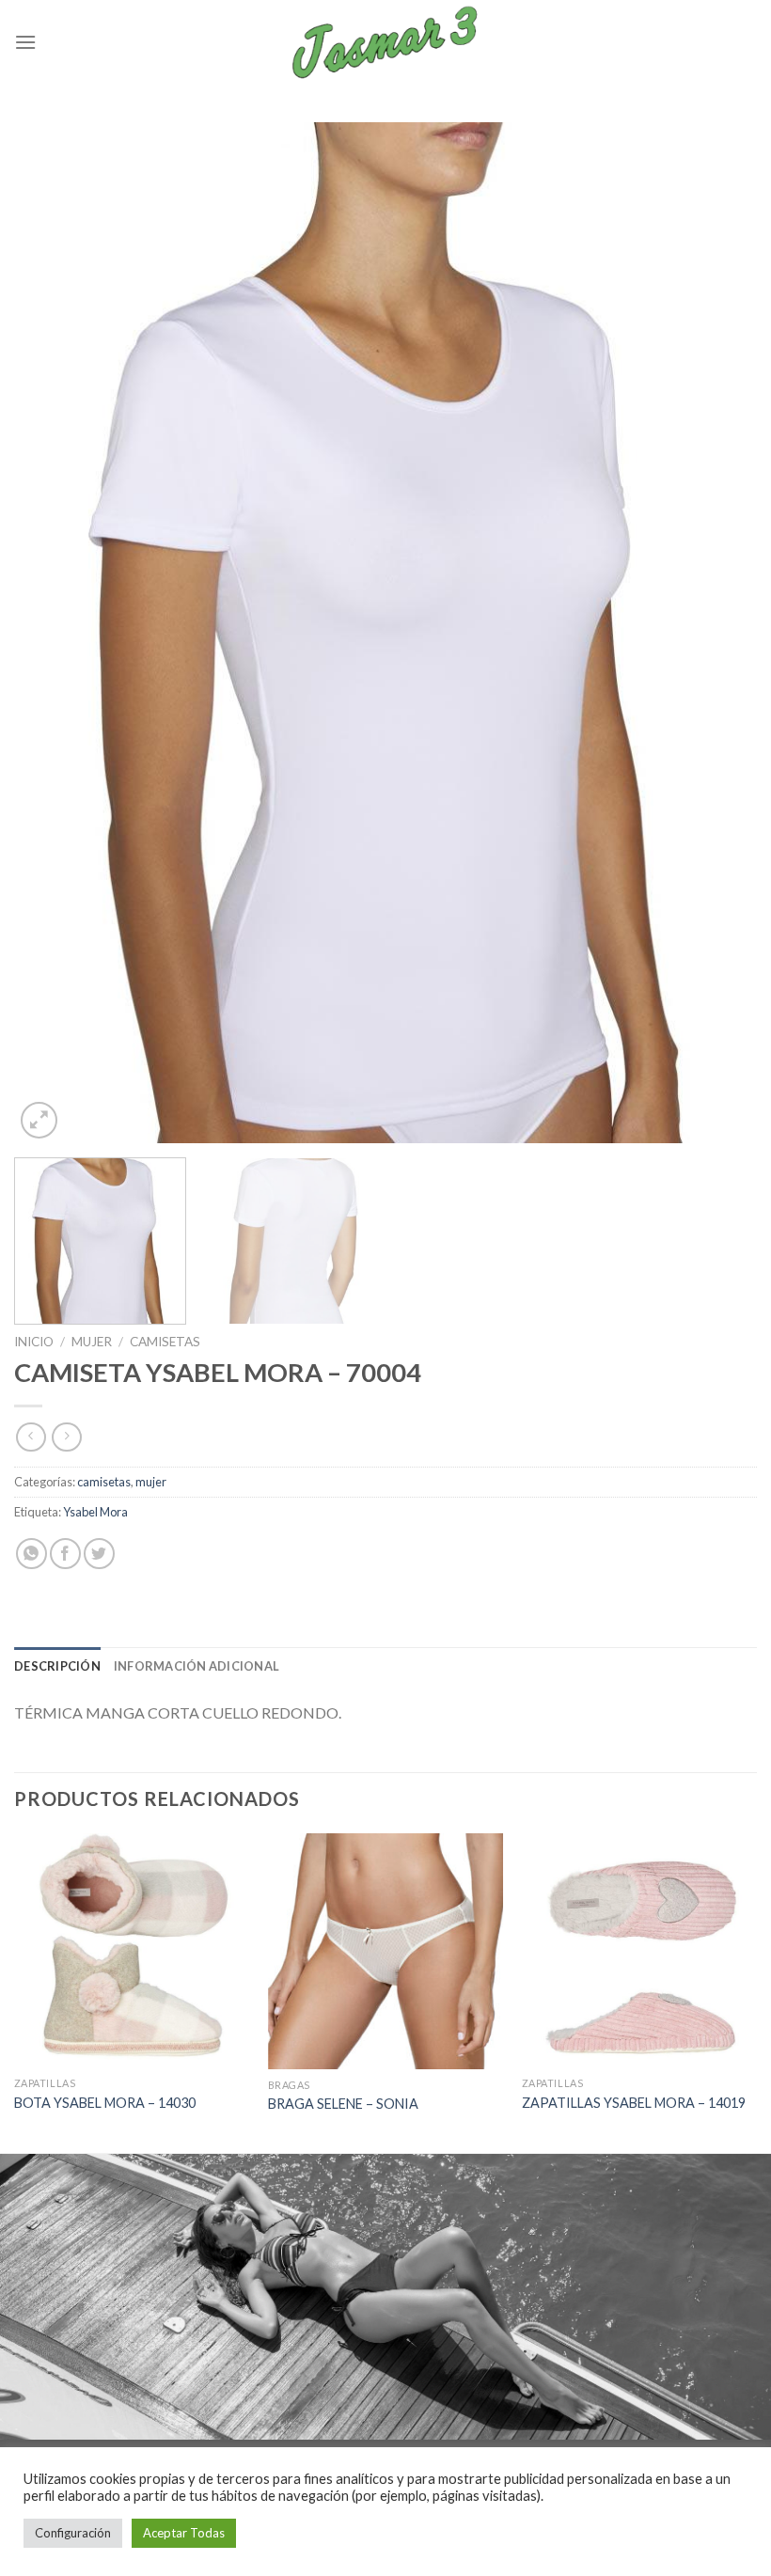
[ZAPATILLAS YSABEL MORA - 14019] (639, 1950)
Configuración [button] (73, 2533)
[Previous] (53, 633)
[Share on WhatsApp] (31, 1554)
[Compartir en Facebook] (65, 1554)
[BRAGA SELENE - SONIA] (385, 1951)
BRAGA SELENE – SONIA (343, 2104)
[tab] (57, 1666)
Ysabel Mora (95, 1512)
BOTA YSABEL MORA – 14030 (105, 2103)
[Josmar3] (385, 42)
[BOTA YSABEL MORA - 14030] (132, 1950)
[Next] (718, 633)
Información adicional (197, 1666)
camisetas (165, 1342)
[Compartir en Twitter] (99, 1554)
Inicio (34, 1342)
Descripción (57, 1666)
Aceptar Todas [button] (184, 2533)
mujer (92, 1342)
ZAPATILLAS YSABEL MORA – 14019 (634, 2103)
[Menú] (25, 42)
